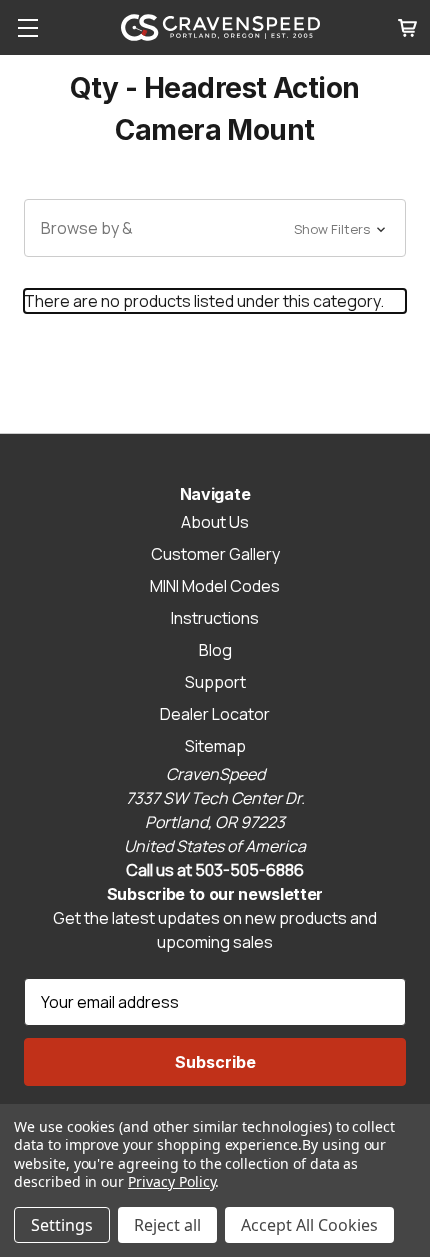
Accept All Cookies (309, 1225)
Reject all (167, 1225)
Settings (62, 1225)
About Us (215, 522)
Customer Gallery (215, 554)
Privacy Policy (171, 1181)
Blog (215, 650)
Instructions (215, 618)
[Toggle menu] (27, 27)
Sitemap (215, 746)
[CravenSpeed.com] (221, 27)
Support (215, 682)
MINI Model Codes (215, 586)
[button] (215, 228)
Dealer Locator (215, 714)
